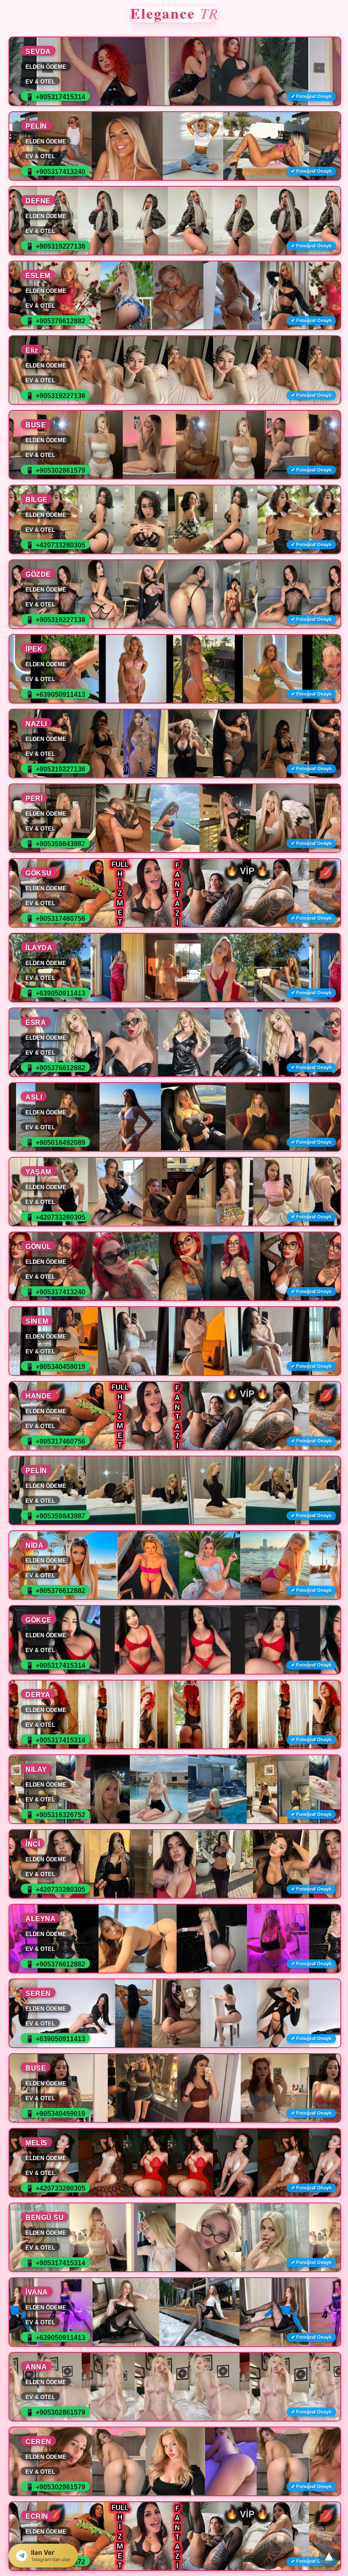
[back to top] (329, 2557)
